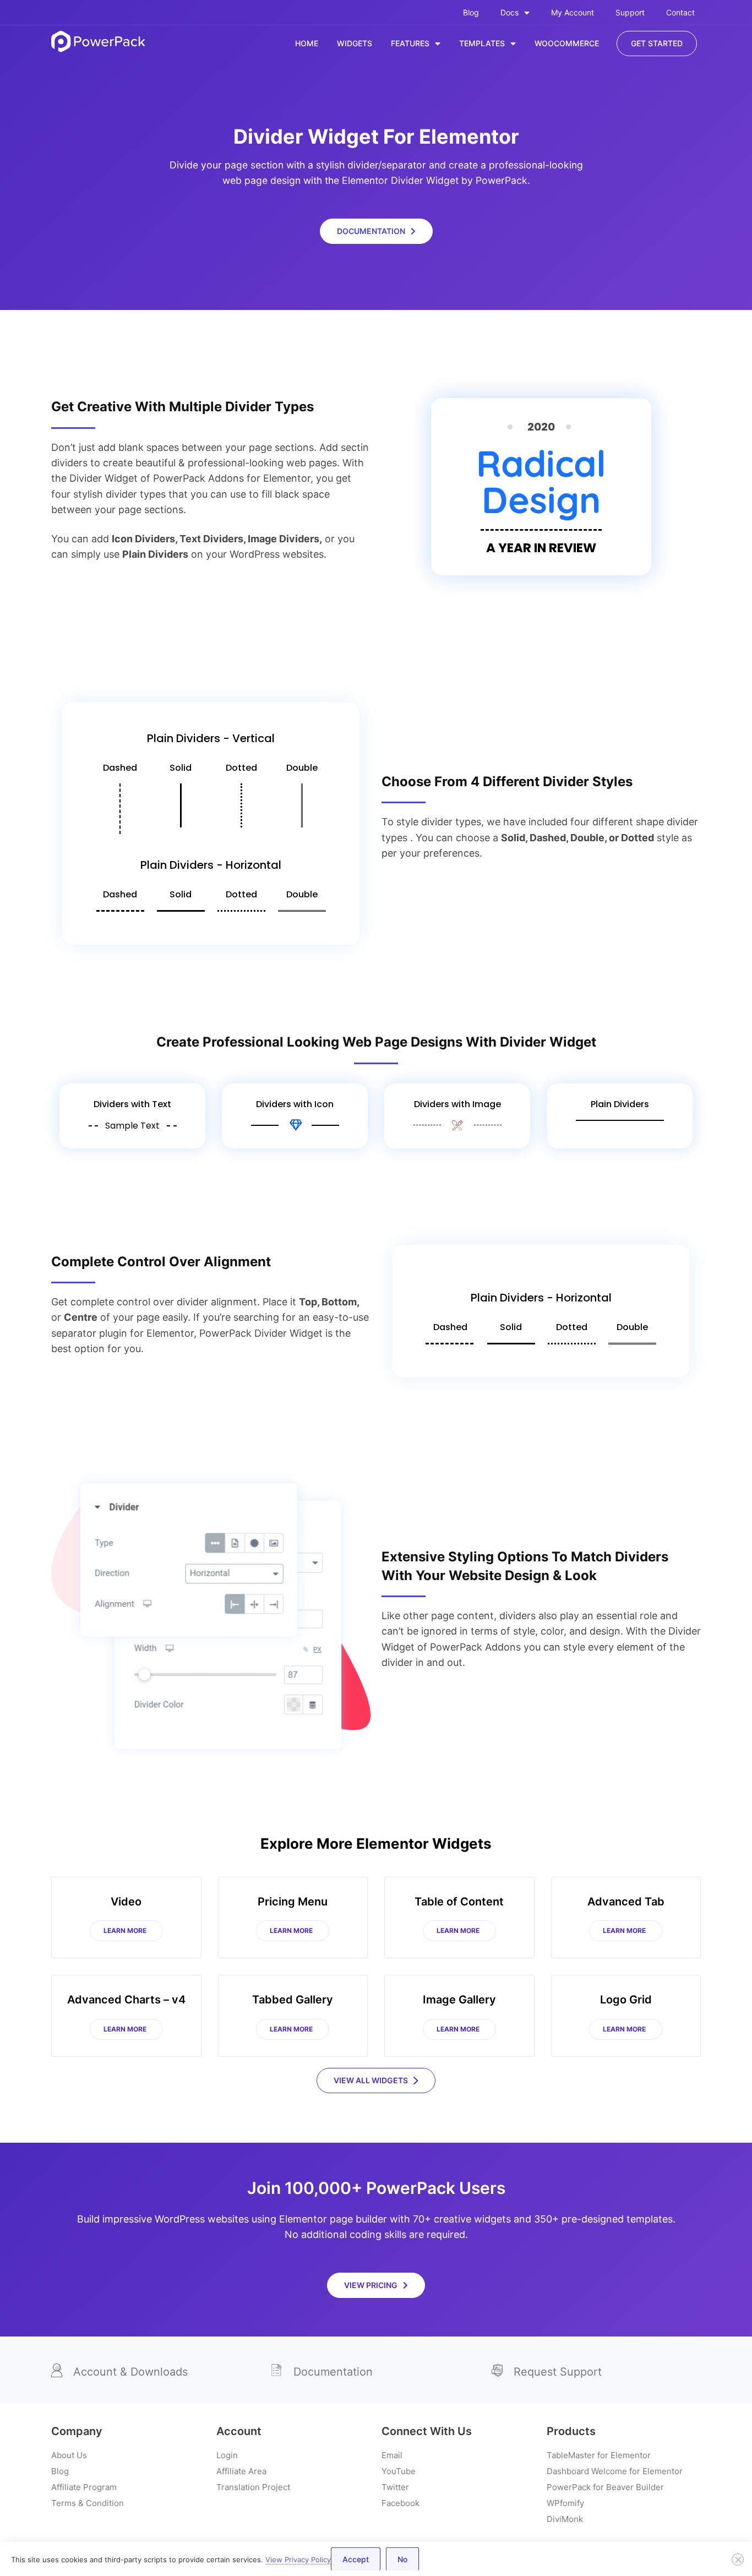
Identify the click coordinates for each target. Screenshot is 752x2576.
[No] (738, 2559)
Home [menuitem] (307, 43)
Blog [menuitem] (471, 12)
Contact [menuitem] (680, 12)
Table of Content (459, 1902)
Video (126, 1902)
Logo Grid (626, 2000)
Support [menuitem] (630, 12)
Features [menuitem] (410, 43)
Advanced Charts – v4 (126, 2000)
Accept (356, 2559)
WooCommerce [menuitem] (567, 43)
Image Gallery (459, 2000)
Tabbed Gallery (293, 2000)
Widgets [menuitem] (355, 43)
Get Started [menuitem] (657, 43)
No (402, 2559)
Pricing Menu (293, 1902)
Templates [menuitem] (482, 43)
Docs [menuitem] (509, 12)
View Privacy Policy (298, 2559)
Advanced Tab (626, 1902)
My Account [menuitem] (573, 12)
